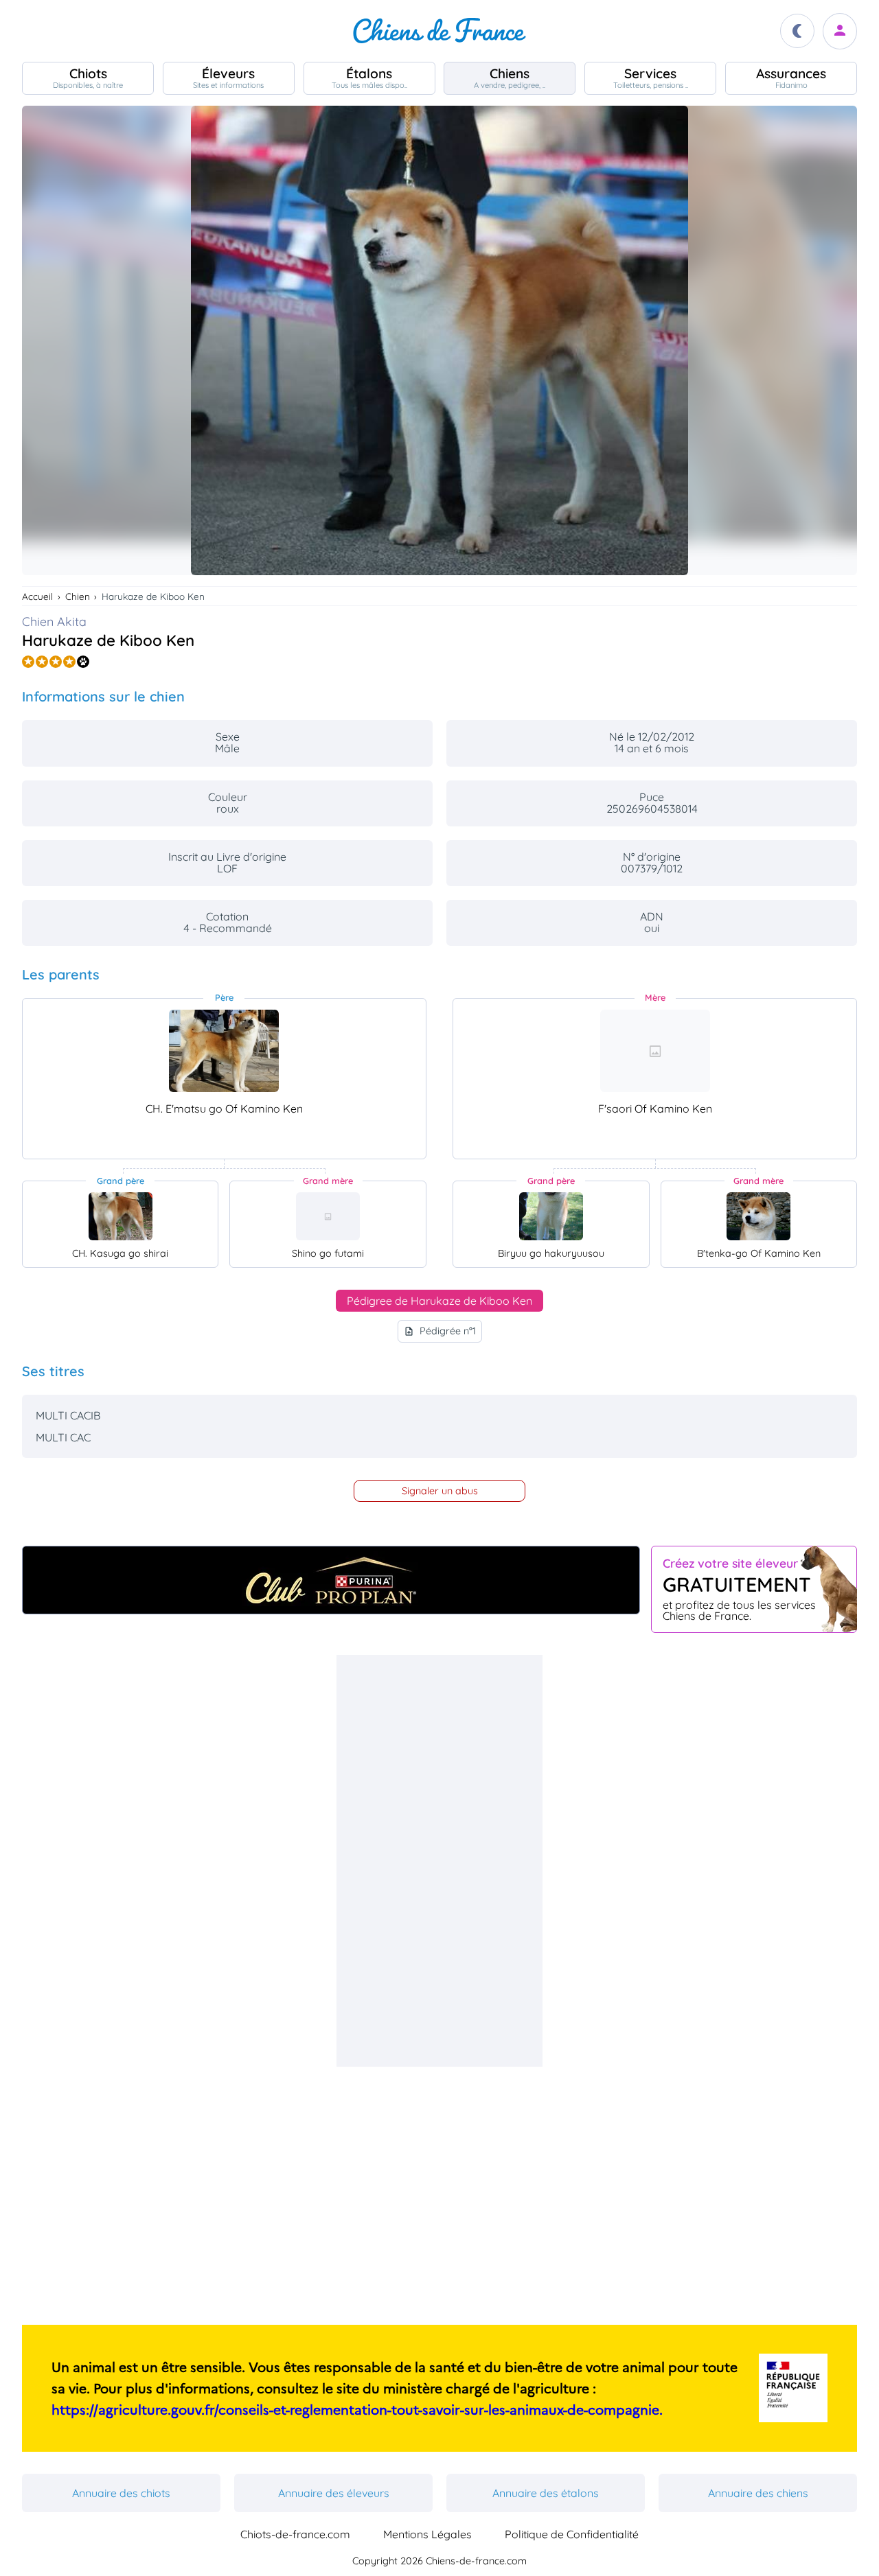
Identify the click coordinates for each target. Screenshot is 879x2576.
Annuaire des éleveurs (334, 2493)
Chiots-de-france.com (295, 2534)
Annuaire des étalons (546, 2493)
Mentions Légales (427, 2534)
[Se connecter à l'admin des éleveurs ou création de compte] (840, 31)
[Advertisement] (439, 1861)
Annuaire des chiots (121, 2493)
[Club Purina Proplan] (331, 1580)
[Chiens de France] (439, 31)
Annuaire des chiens (758, 2493)
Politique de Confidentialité (572, 2534)
